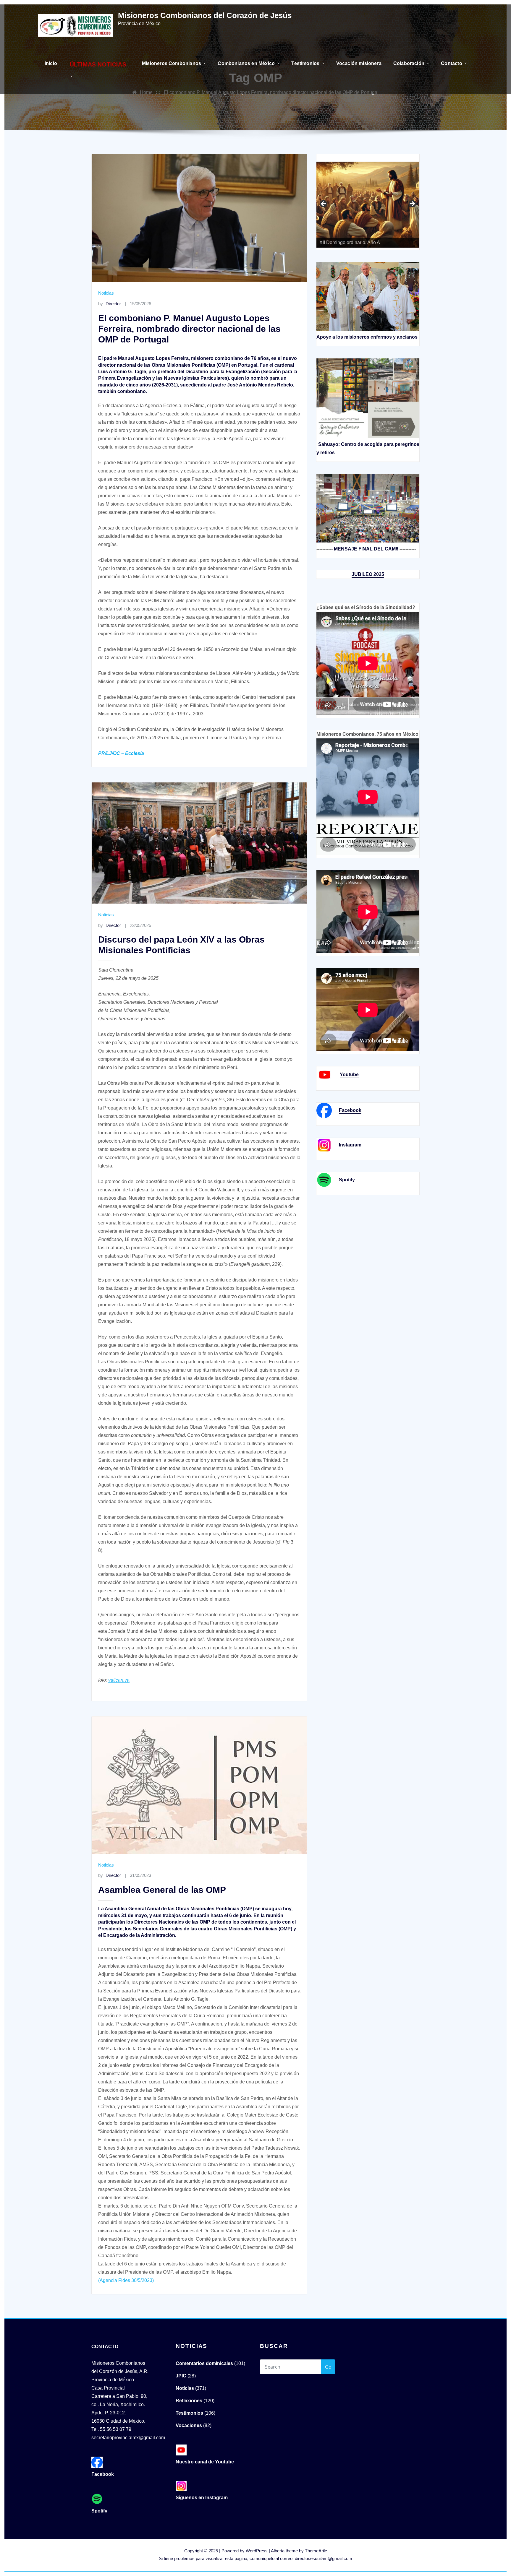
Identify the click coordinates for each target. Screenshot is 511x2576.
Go (328, 2367)
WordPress (257, 2551)
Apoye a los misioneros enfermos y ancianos (367, 337)
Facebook (350, 1110)
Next (412, 204)
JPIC (181, 2376)
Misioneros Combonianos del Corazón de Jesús (205, 15)
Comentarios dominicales (204, 2363)
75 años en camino (324, 204)
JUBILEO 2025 (368, 574)
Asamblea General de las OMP (162, 1890)
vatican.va (119, 1680)
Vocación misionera (359, 63)
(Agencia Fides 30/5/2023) (126, 2280)
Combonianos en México (247, 63)
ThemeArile (316, 2551)
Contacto (452, 63)
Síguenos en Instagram (202, 2498)
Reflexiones (189, 2401)
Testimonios (306, 63)
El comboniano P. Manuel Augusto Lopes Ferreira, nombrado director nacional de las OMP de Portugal (189, 329)
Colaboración (409, 63)
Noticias (106, 293)
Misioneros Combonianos (172, 63)
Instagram (350, 1145)
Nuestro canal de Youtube (205, 2462)
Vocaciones (189, 2425)
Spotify (347, 1180)
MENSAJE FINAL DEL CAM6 (366, 549)
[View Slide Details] (374, 206)
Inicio (51, 63)
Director (110, 304)
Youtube (349, 1075)
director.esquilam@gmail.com (324, 2558)
